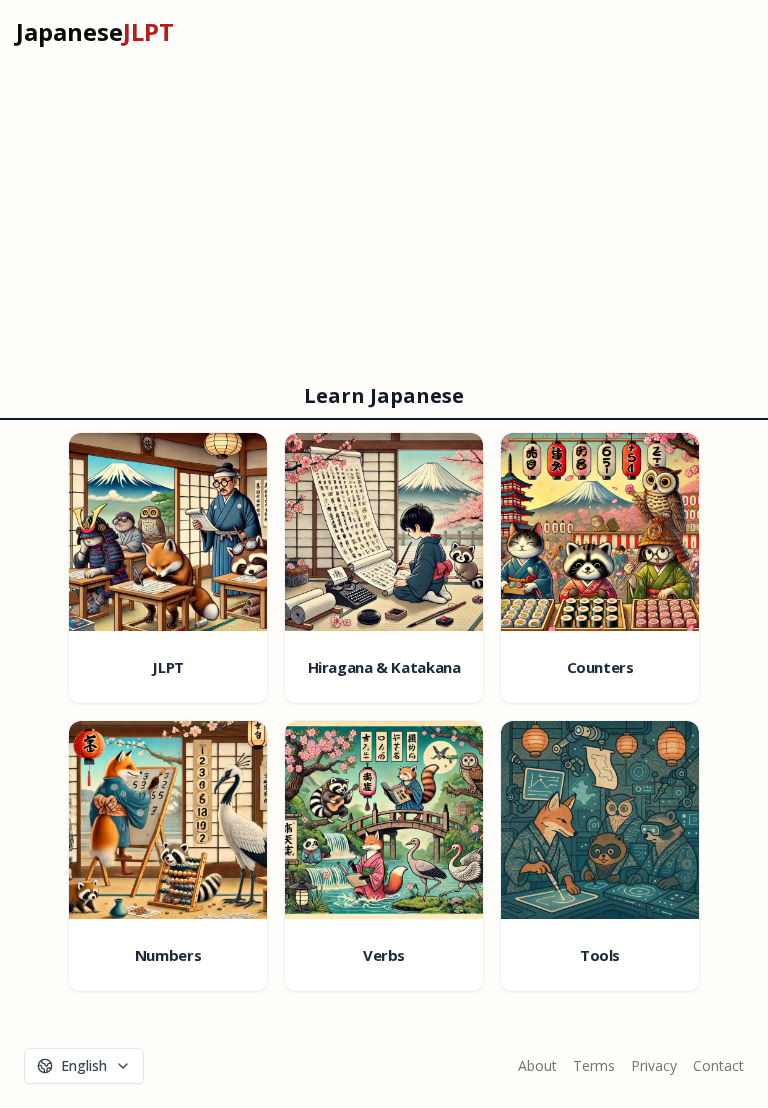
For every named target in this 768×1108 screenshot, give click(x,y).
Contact (718, 1065)
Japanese (95, 32)
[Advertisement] (384, 214)
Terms (594, 1065)
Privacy (654, 1065)
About (537, 1065)
